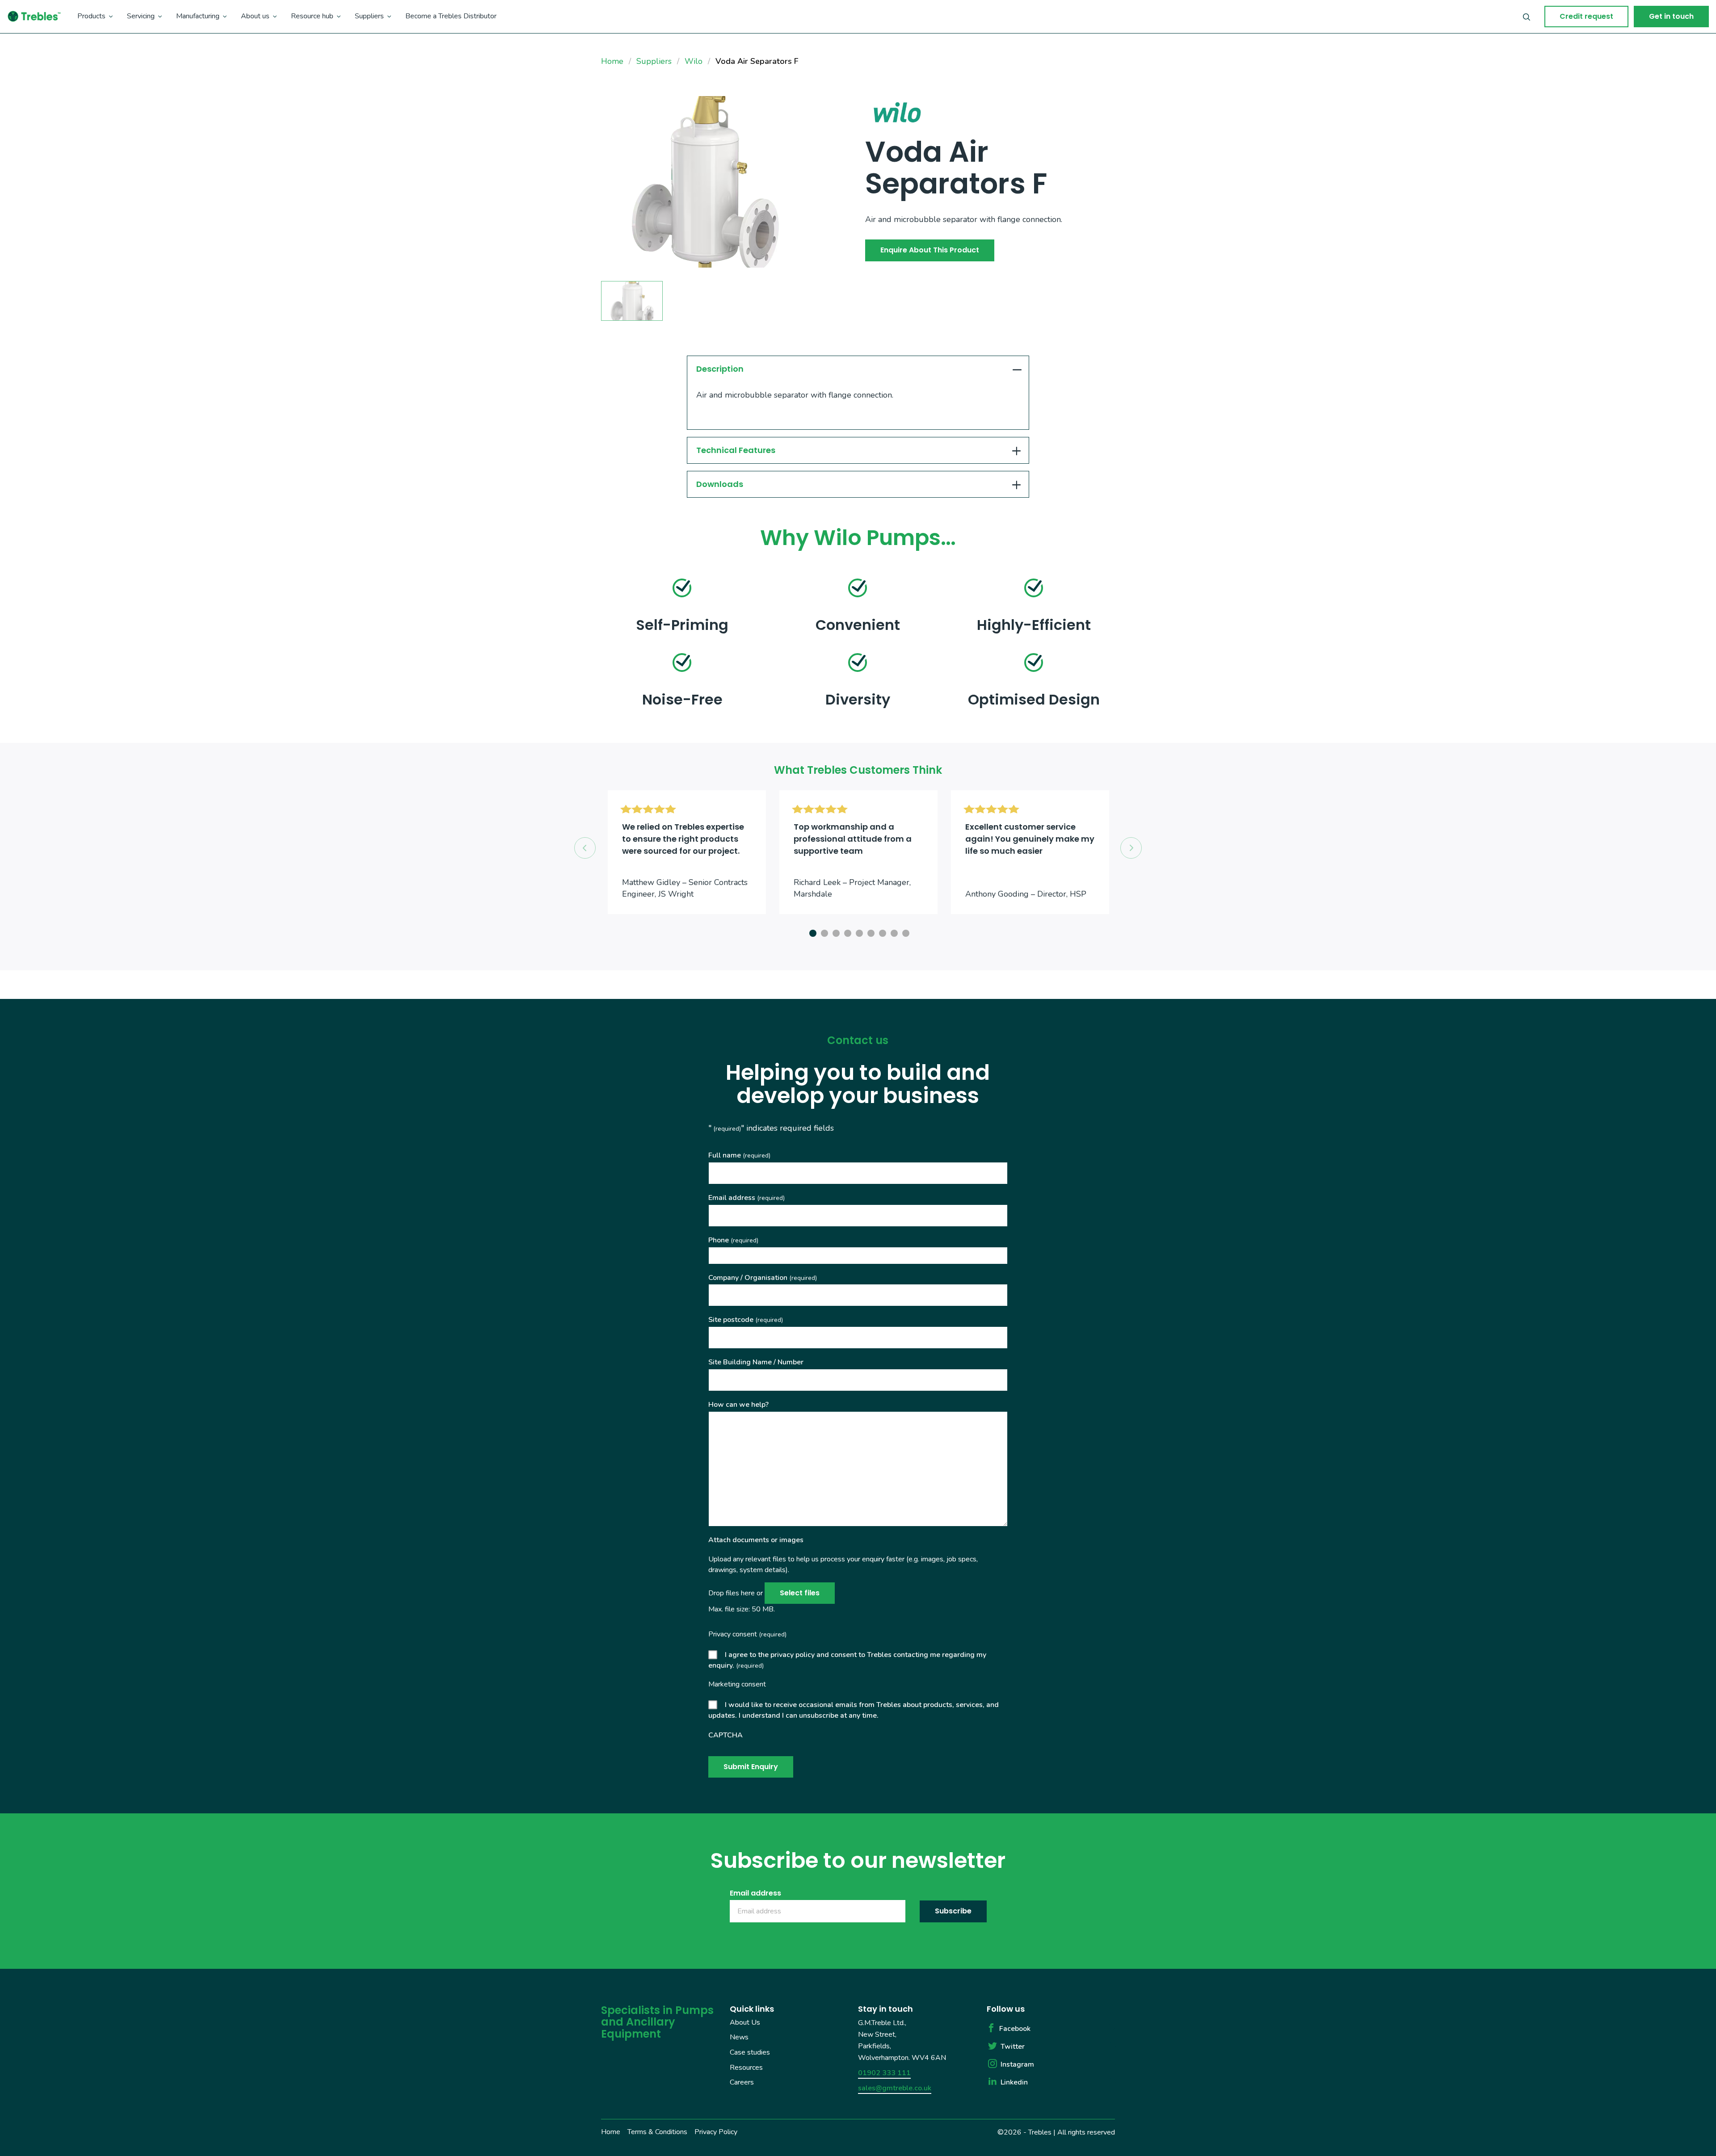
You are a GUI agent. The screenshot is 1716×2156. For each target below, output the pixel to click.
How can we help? (738, 1405)
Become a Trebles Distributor (451, 16)
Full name (739, 1155)
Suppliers (369, 16)
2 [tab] (823, 932)
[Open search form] (1527, 17)
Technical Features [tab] (736, 450)
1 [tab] (812, 932)
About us (255, 16)
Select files (800, 1593)
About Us (745, 2022)
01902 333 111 (884, 2073)
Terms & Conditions (657, 2132)
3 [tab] (835, 932)
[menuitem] (95, 17)
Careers (742, 2082)
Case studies (750, 2052)
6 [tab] (870, 932)
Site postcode (746, 1320)
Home (611, 2132)
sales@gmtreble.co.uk (895, 2088)
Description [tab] (720, 369)
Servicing (141, 16)
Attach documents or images (756, 1540)
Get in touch (1671, 16)
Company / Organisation (763, 1278)
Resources (746, 2067)
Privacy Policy (716, 2132)
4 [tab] (846, 932)
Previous (585, 848)
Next (1131, 848)
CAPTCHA (726, 1735)
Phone (733, 1240)
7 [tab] (881, 932)
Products (91, 16)
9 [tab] (904, 932)
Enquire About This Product (930, 250)
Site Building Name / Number (756, 1362)
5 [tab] (858, 932)
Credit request (1586, 16)
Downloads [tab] (720, 484)
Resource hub (312, 16)
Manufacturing (198, 16)
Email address (747, 1198)
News (739, 2037)
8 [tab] (893, 932)
